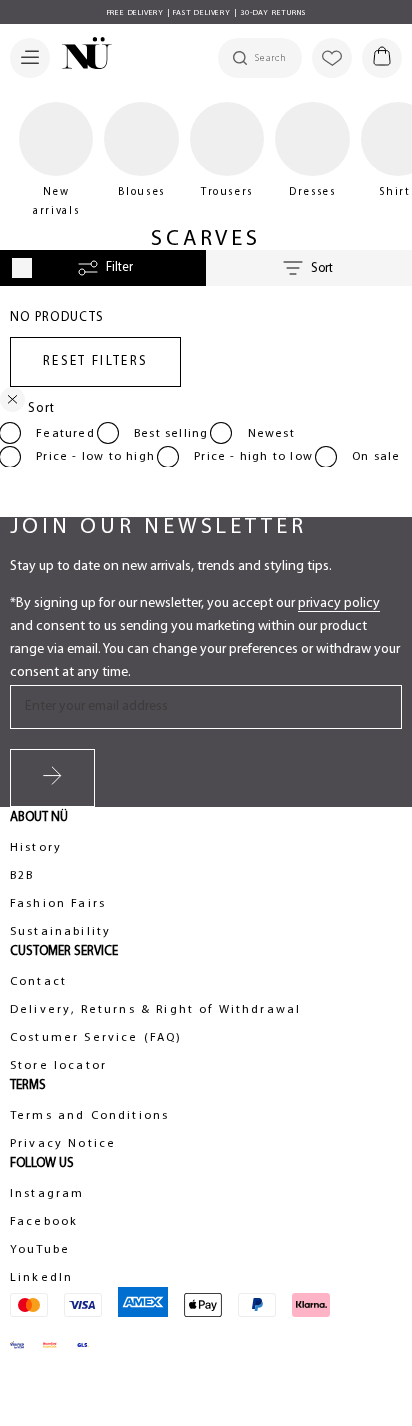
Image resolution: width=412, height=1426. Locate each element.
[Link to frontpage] (81, 56)
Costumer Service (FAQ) (96, 1038)
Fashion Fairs (58, 904)
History (36, 848)
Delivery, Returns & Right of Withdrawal (155, 1010)
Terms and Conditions (89, 1116)
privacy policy (339, 603)
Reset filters (95, 361)
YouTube (40, 1250)
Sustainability (60, 932)
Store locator (58, 1066)
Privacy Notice (63, 1144)
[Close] (12, 403)
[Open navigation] (30, 58)
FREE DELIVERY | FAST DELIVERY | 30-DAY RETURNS (206, 13)
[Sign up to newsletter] (52, 778)
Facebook (44, 1222)
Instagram (47, 1194)
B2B (22, 876)
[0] (382, 58)
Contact (38, 982)
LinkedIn (41, 1278)
